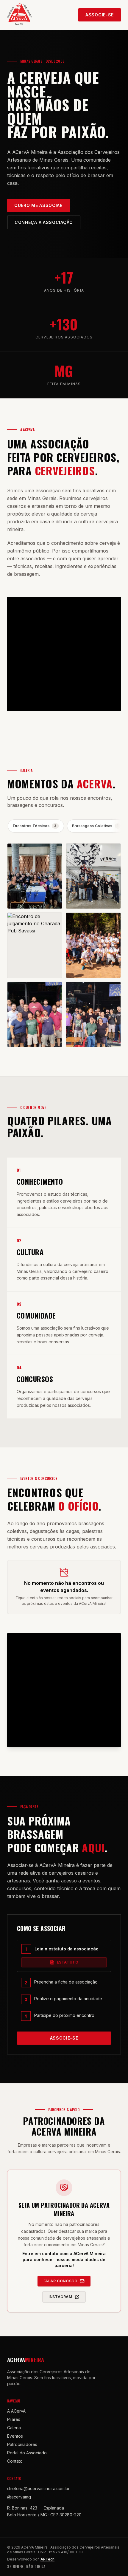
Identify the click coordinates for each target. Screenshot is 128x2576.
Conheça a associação (44, 222)
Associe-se (100, 15)
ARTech (47, 2559)
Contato (15, 2461)
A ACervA (16, 2411)
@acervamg (19, 2497)
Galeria (14, 2428)
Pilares (14, 2419)
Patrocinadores (22, 2444)
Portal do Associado (27, 2453)
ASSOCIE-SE (64, 2038)
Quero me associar (39, 205)
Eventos (15, 2436)
